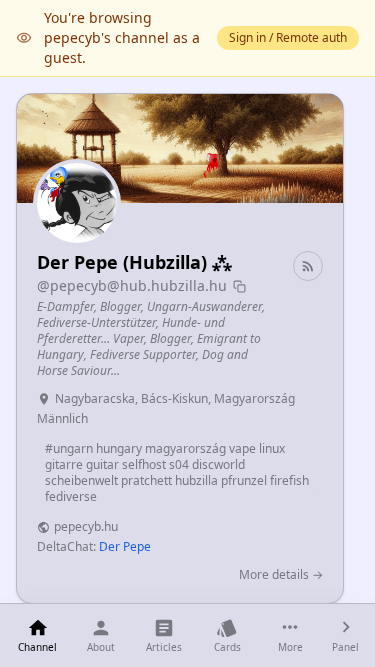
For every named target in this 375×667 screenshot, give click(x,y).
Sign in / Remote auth (288, 37)
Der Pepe (125, 546)
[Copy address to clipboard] (239, 286)
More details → (281, 575)
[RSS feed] (308, 266)
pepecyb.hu (86, 527)
